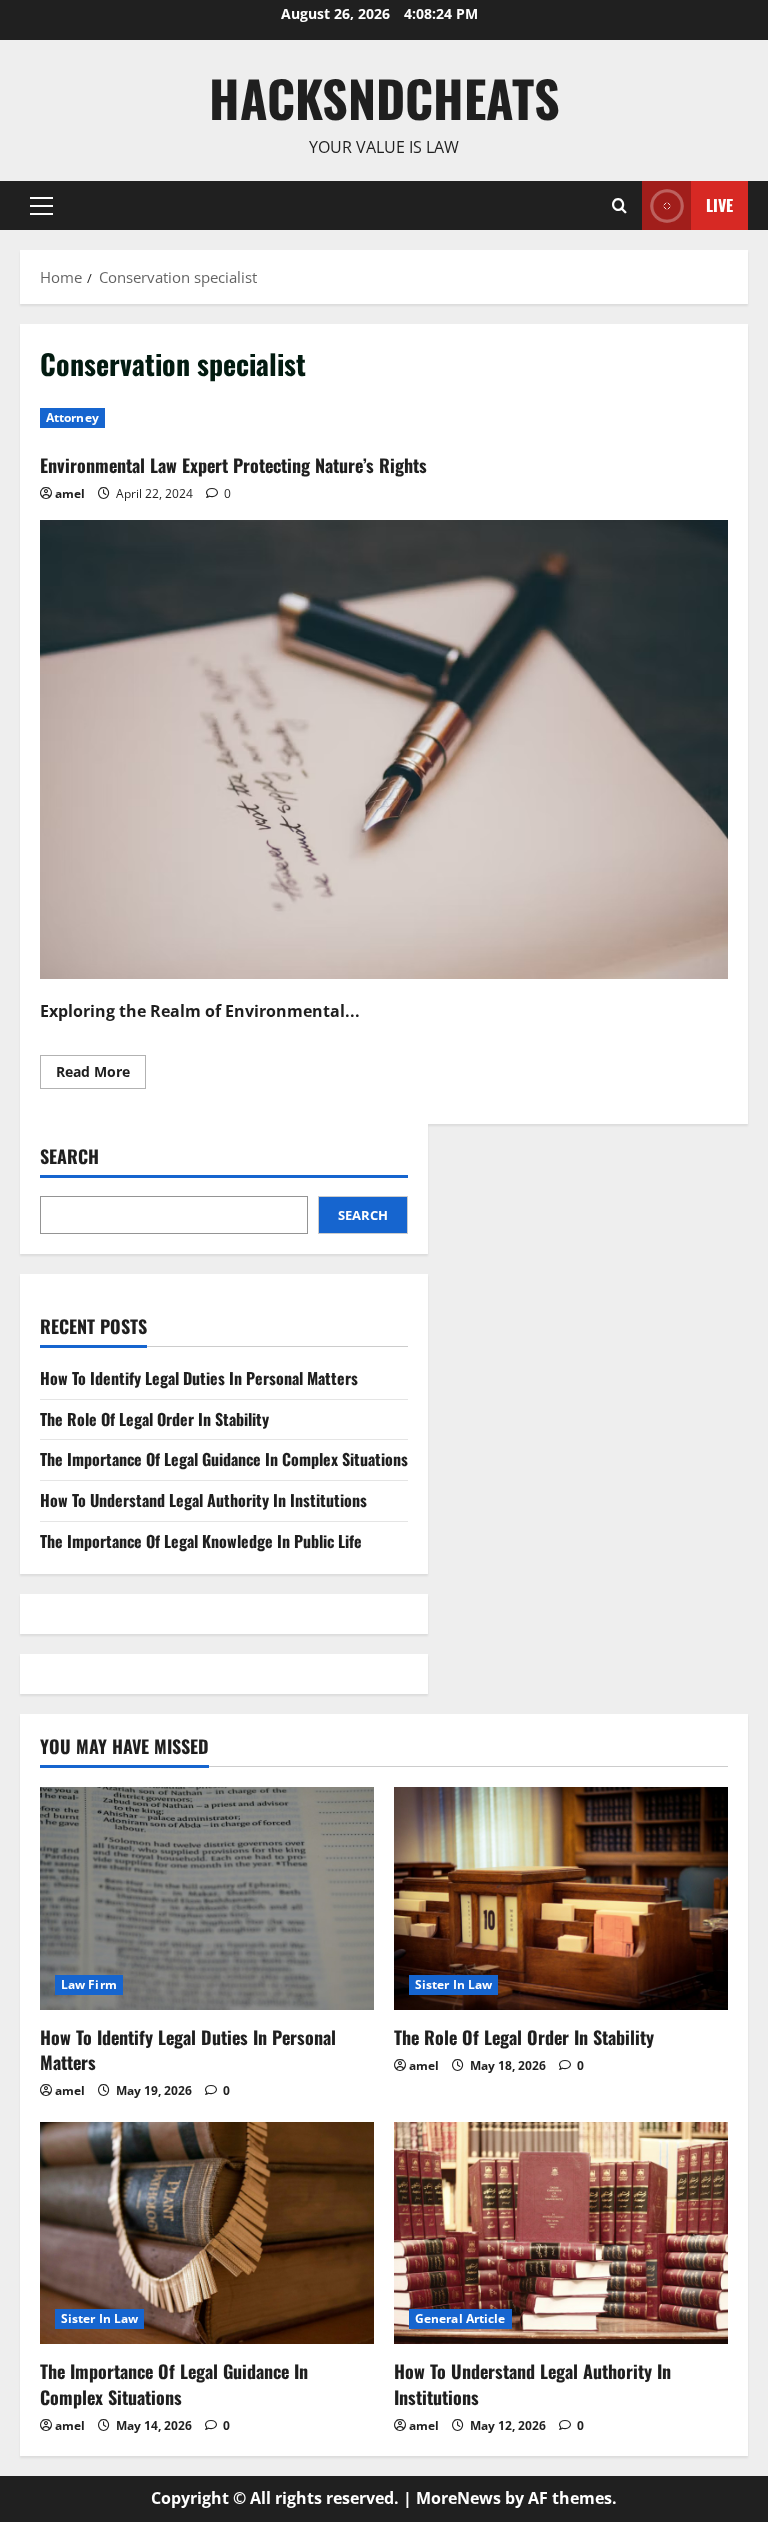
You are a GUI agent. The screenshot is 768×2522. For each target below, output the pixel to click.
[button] (41, 205)
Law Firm (89, 1984)
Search (69, 1156)
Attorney (72, 417)
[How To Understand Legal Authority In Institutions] (561, 2233)
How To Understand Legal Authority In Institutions (203, 1500)
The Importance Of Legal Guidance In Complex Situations (224, 1459)
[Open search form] (619, 205)
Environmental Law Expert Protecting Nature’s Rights (233, 465)
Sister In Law (453, 1984)
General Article (460, 2318)
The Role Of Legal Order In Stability (154, 1419)
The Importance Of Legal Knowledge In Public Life (201, 1541)
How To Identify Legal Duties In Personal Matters (199, 1378)
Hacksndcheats (384, 97)
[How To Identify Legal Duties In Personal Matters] (207, 1898)
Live (719, 204)
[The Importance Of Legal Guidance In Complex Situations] (207, 2233)
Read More (101, 1075)
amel (70, 493)
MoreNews (458, 2498)
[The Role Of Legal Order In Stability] (561, 1898)
